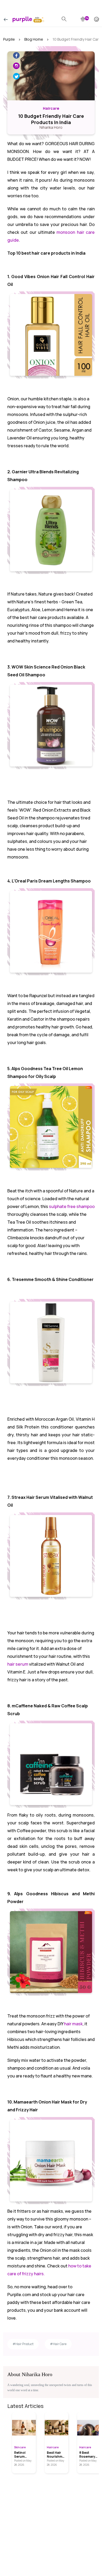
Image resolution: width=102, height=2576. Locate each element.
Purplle (9, 39)
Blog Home (34, 39)
